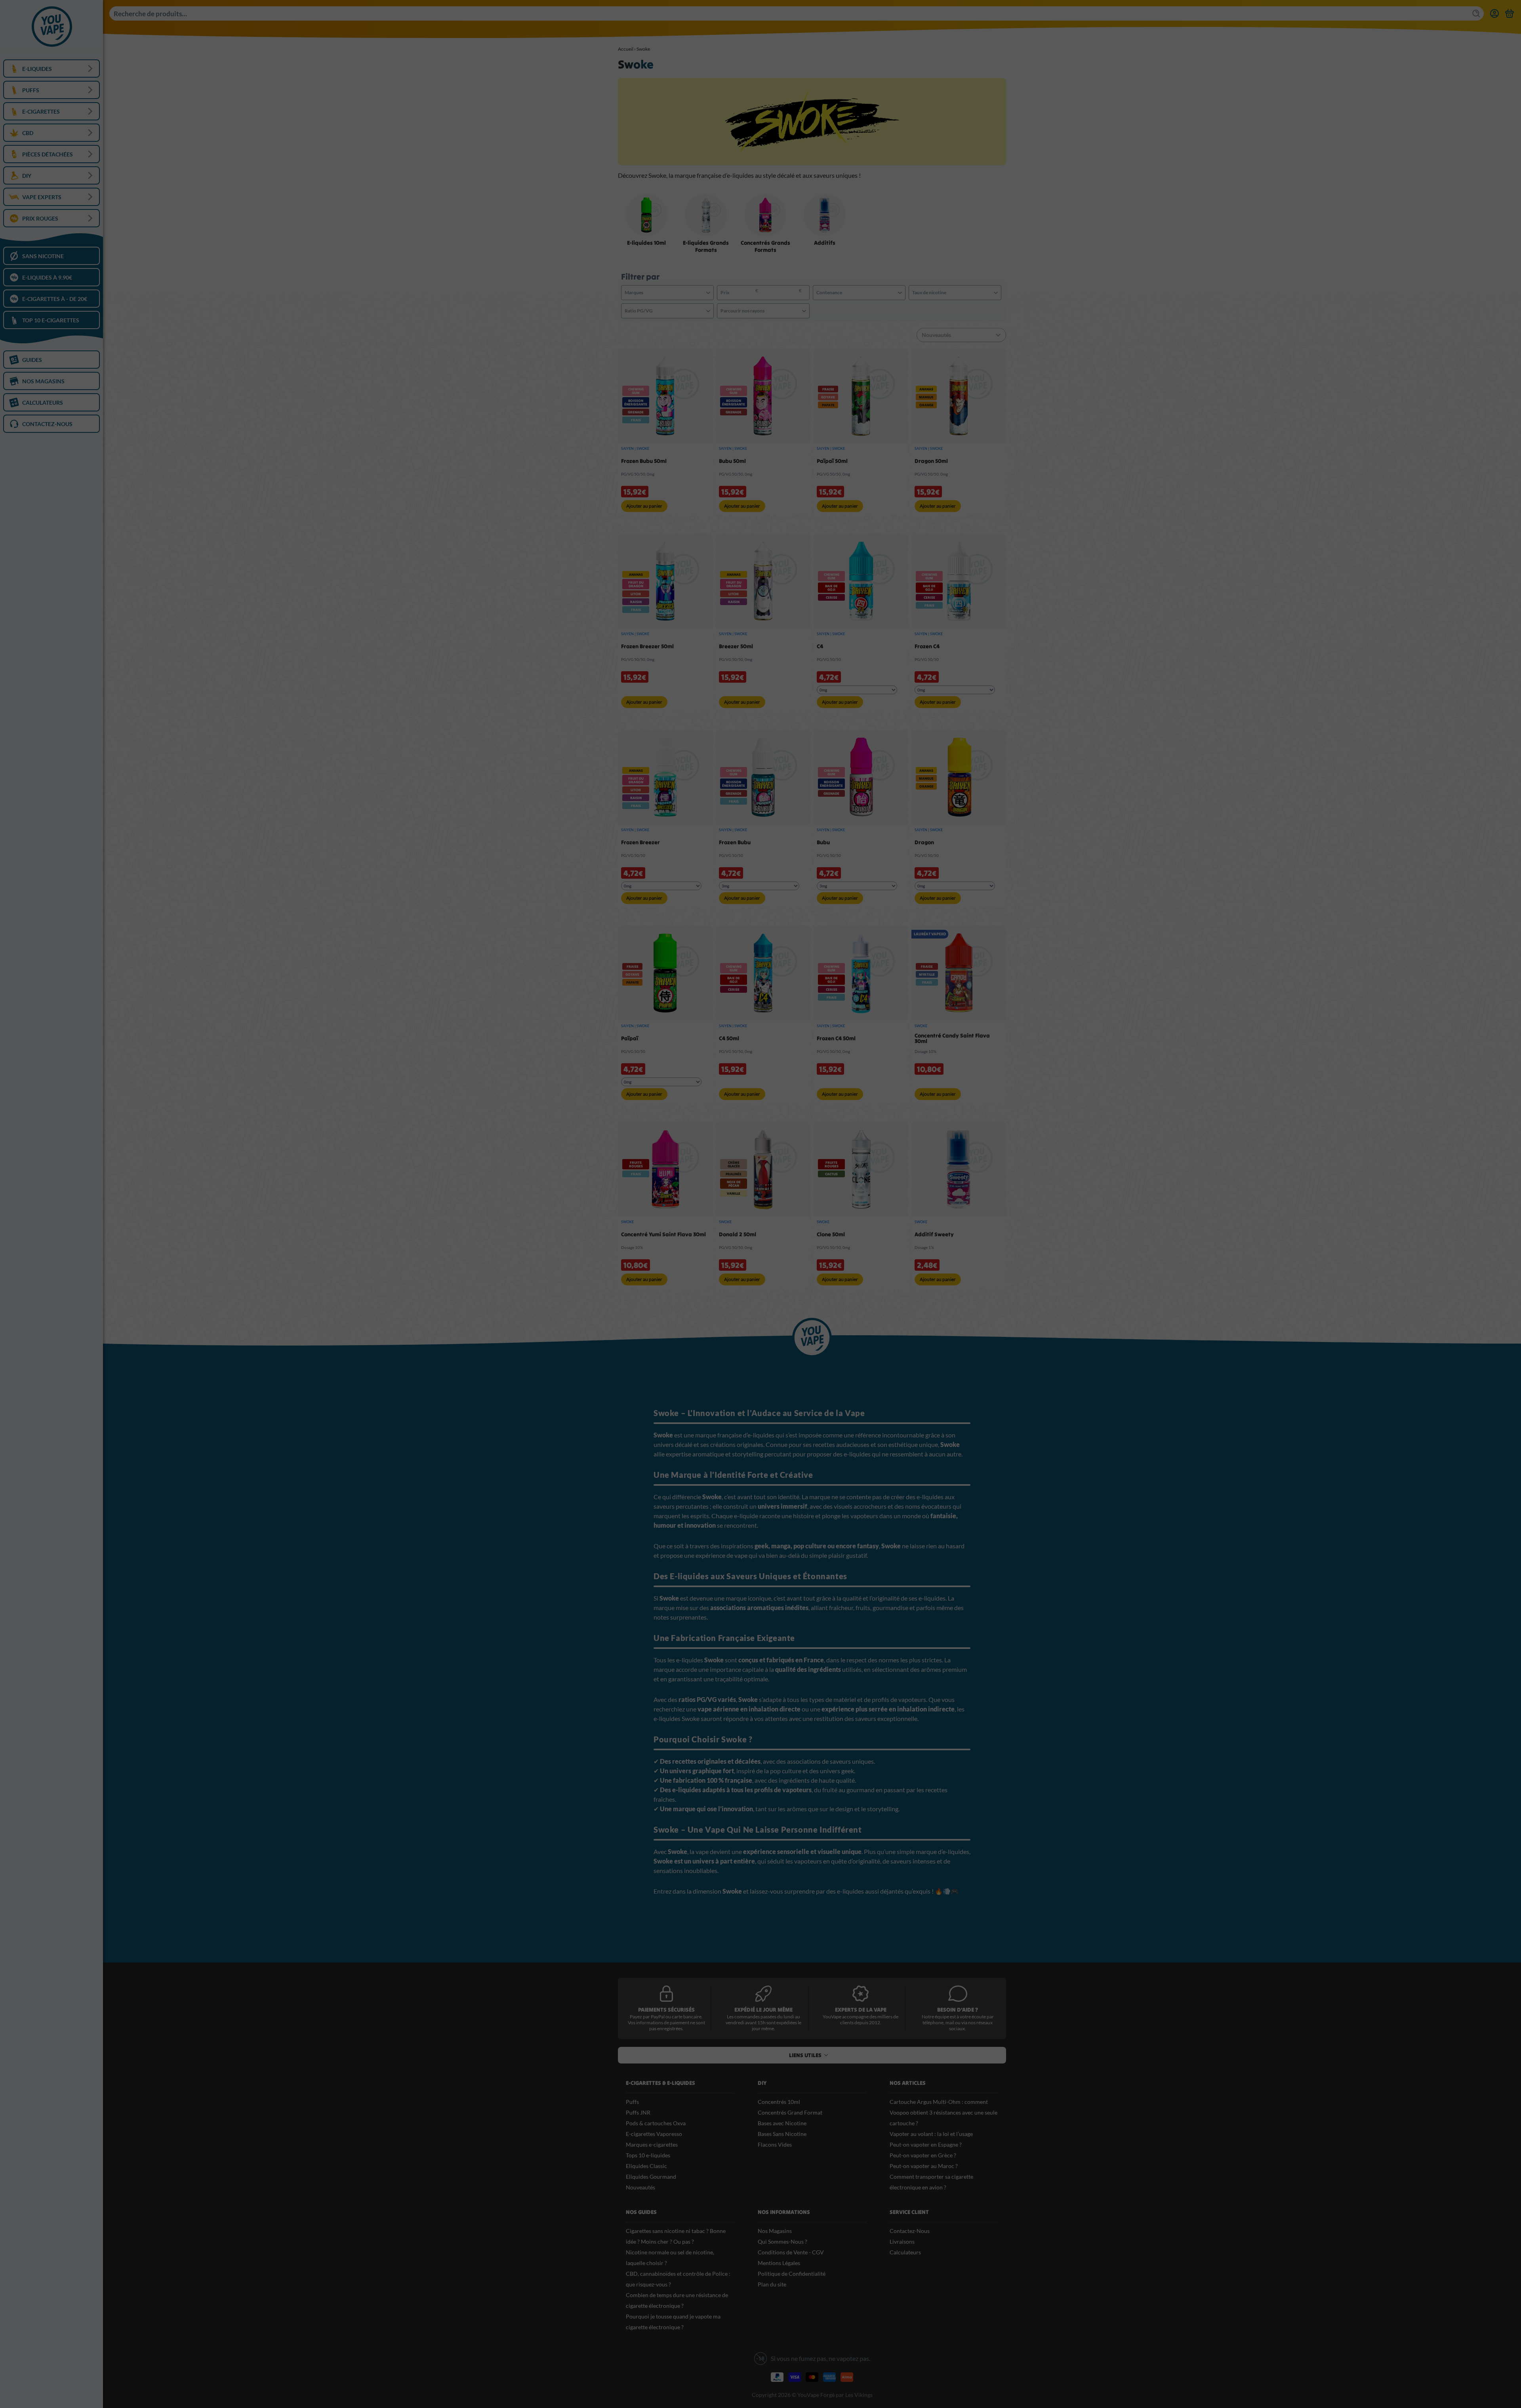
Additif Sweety (934, 1234)
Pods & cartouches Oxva (656, 2123)
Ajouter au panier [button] (644, 506)
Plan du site (772, 2284)
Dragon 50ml (931, 461)
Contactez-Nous (910, 2231)
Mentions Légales (779, 2263)
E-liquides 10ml (646, 243)
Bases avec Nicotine (782, 2123)
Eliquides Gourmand (651, 2177)
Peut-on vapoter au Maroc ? (924, 2166)
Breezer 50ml (736, 646)
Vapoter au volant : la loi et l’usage (931, 2134)
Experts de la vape (861, 2010)
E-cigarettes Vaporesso (654, 2134)
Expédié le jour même (763, 2010)
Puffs (632, 2102)
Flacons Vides (775, 2144)
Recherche (1477, 13)
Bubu (823, 842)
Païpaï (630, 1038)
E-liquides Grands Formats (706, 246)
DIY (762, 2083)
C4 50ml (729, 1038)
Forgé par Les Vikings (846, 2395)
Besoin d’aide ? (958, 2010)
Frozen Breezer (640, 842)
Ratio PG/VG (639, 311)
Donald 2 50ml (738, 1234)
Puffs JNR (638, 2112)
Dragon (924, 842)
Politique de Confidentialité (792, 2274)
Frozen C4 (927, 646)
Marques (634, 292)
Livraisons (902, 2241)
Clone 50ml (831, 1234)
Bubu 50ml (732, 461)
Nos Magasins (775, 2231)
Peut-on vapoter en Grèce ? (923, 2155)
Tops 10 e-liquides (648, 2155)
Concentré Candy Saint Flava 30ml (952, 1038)
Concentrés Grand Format (790, 2112)
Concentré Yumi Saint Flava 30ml (663, 1234)
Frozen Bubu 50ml (644, 461)
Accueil (626, 49)
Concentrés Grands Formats (765, 246)
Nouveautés (640, 2187)
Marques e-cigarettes (652, 2144)
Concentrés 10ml (779, 2102)
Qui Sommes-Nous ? (782, 2241)
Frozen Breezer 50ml (647, 646)
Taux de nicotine (929, 292)
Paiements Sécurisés (666, 2010)
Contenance (829, 292)
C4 (820, 646)
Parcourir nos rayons (742, 311)
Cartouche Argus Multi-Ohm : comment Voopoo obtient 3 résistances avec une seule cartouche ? (943, 2112)
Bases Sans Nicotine (782, 2134)
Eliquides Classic (646, 2166)
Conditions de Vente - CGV (791, 2252)
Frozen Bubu (735, 842)
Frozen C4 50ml (836, 1038)
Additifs (825, 243)
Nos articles (908, 2083)
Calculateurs (905, 2252)
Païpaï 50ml (832, 461)
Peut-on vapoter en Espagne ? (926, 2144)
